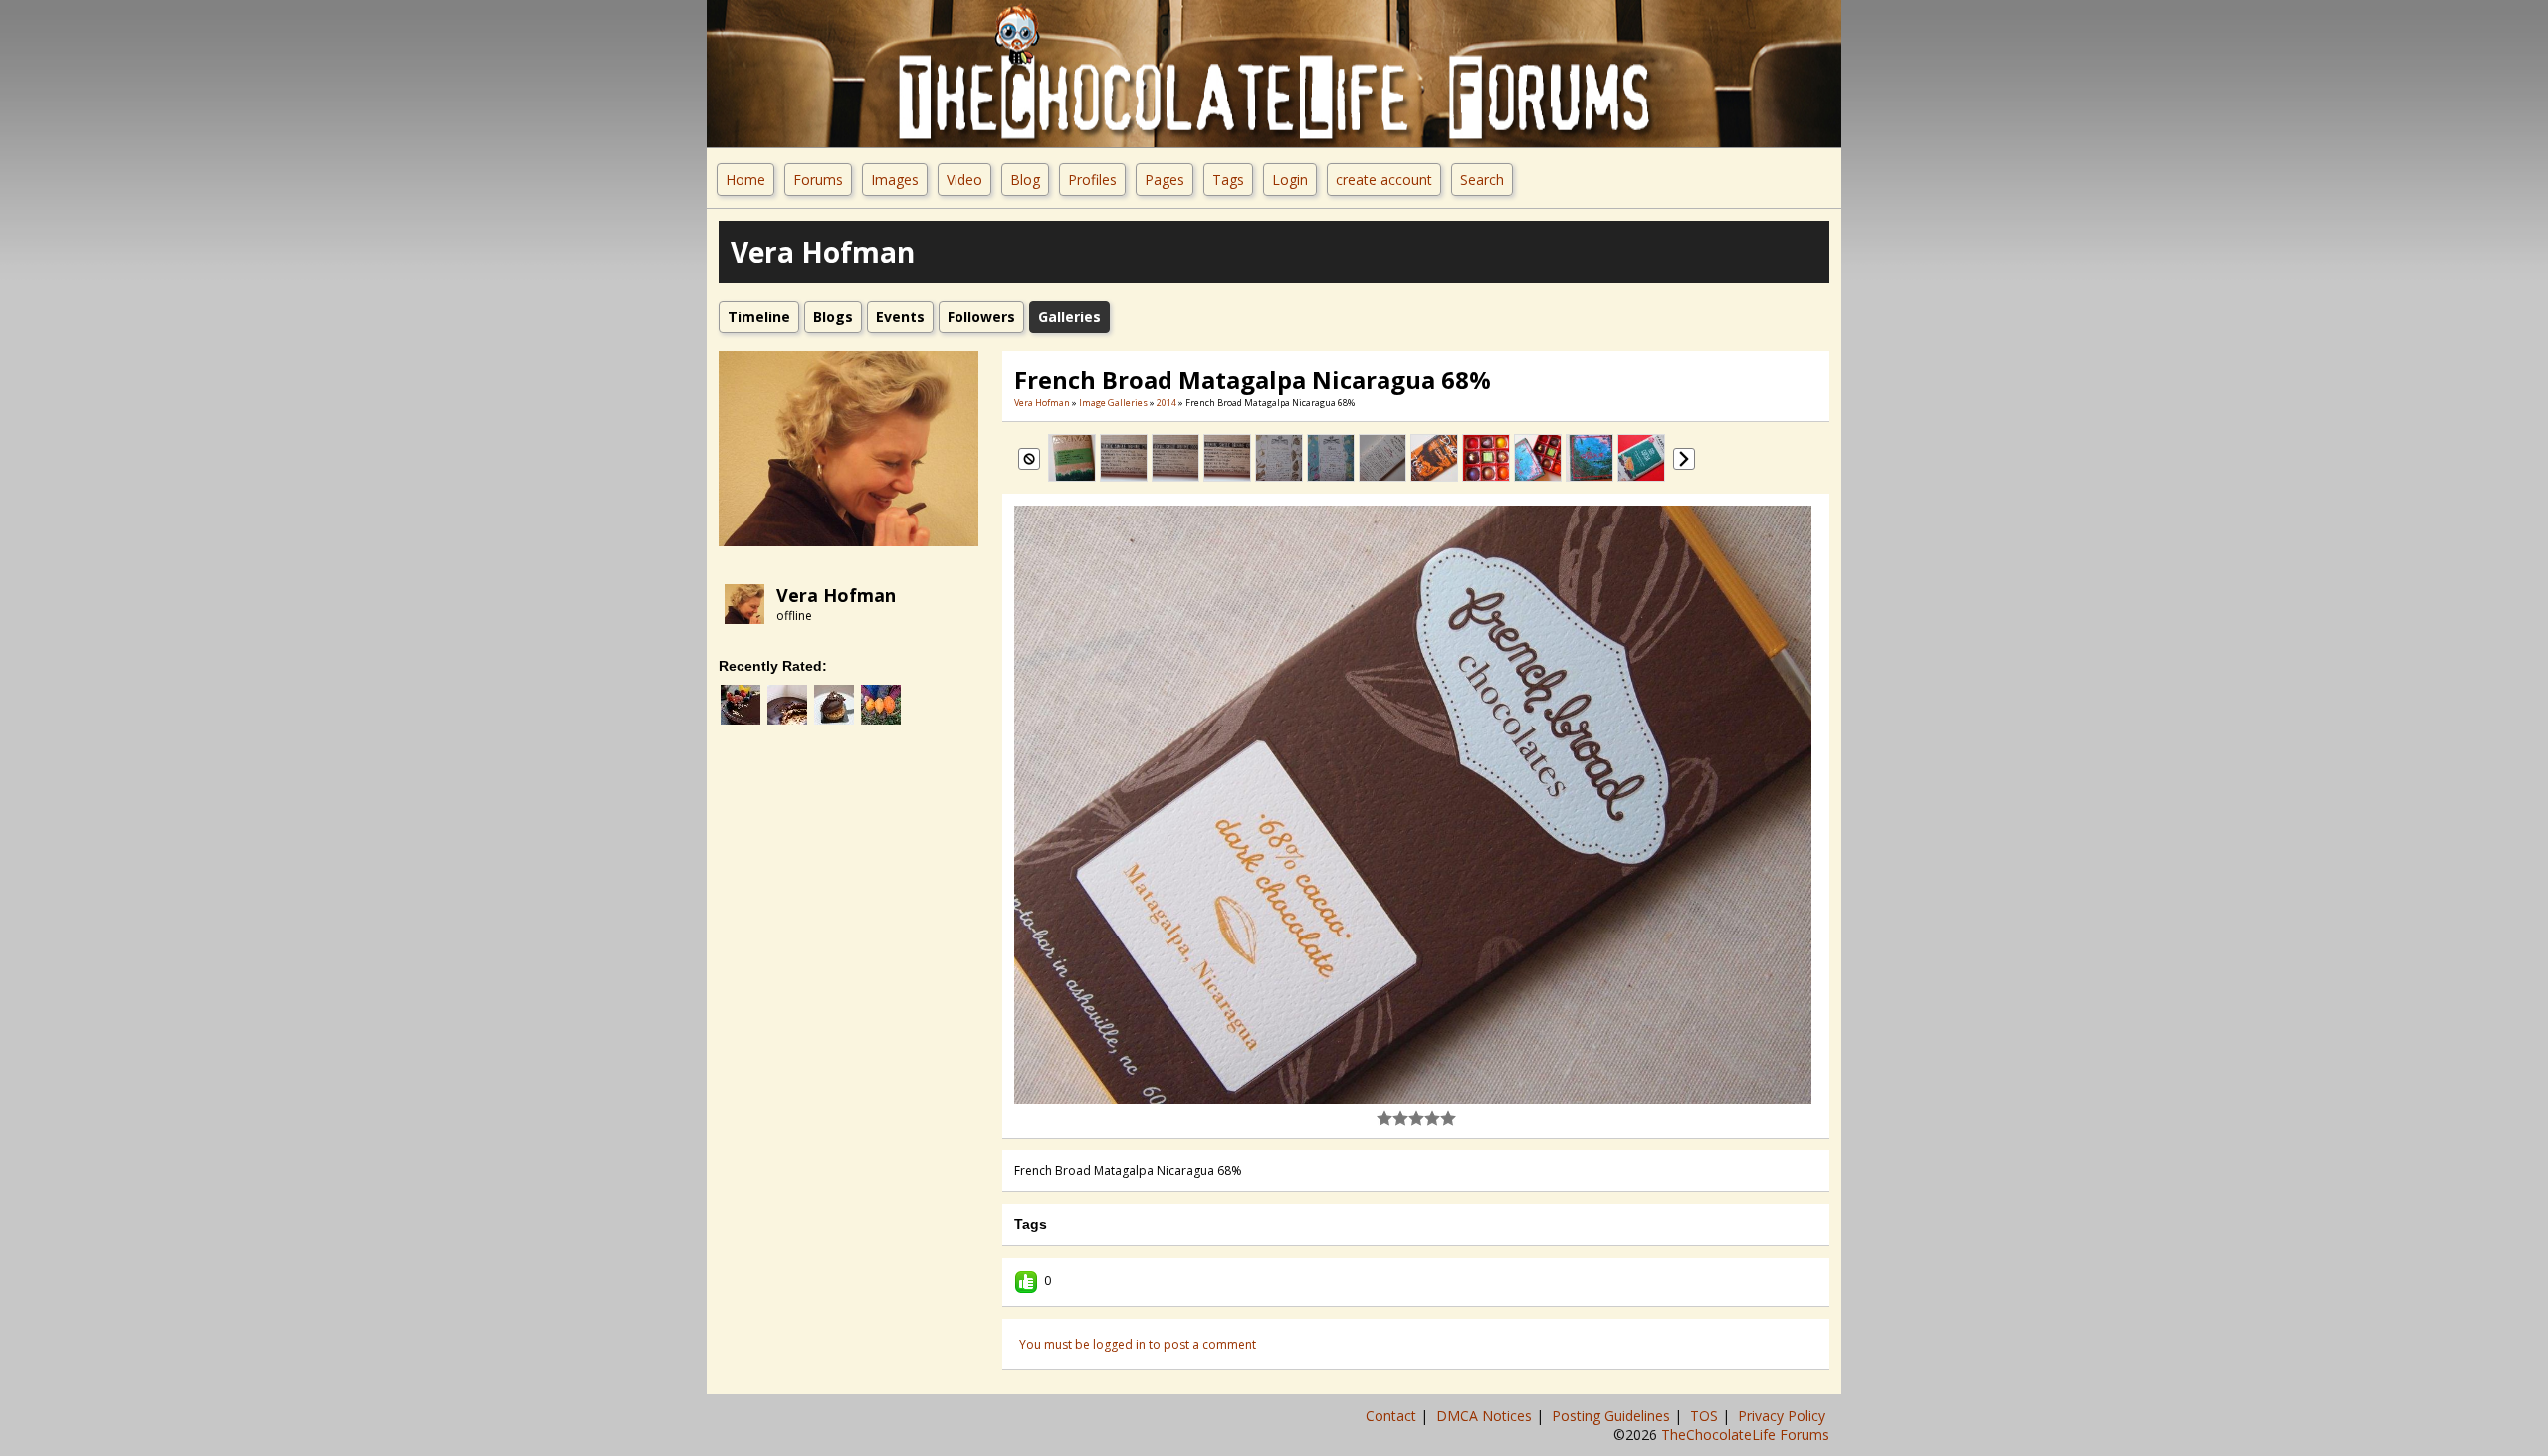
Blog (1025, 180)
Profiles (1092, 180)
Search (1482, 180)
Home (745, 180)
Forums (818, 180)
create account (1384, 180)
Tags (1228, 180)
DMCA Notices (1486, 1416)
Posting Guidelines (1613, 1416)
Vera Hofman (836, 595)
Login (1290, 180)
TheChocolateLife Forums (1745, 1435)
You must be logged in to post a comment (1138, 1344)
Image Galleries (1113, 403)
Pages (1165, 180)
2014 (1167, 403)
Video (964, 180)
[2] (1392, 1118)
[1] (1384, 1118)
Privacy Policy (1784, 1416)
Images (895, 180)
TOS (1706, 1416)
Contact (1393, 1416)
